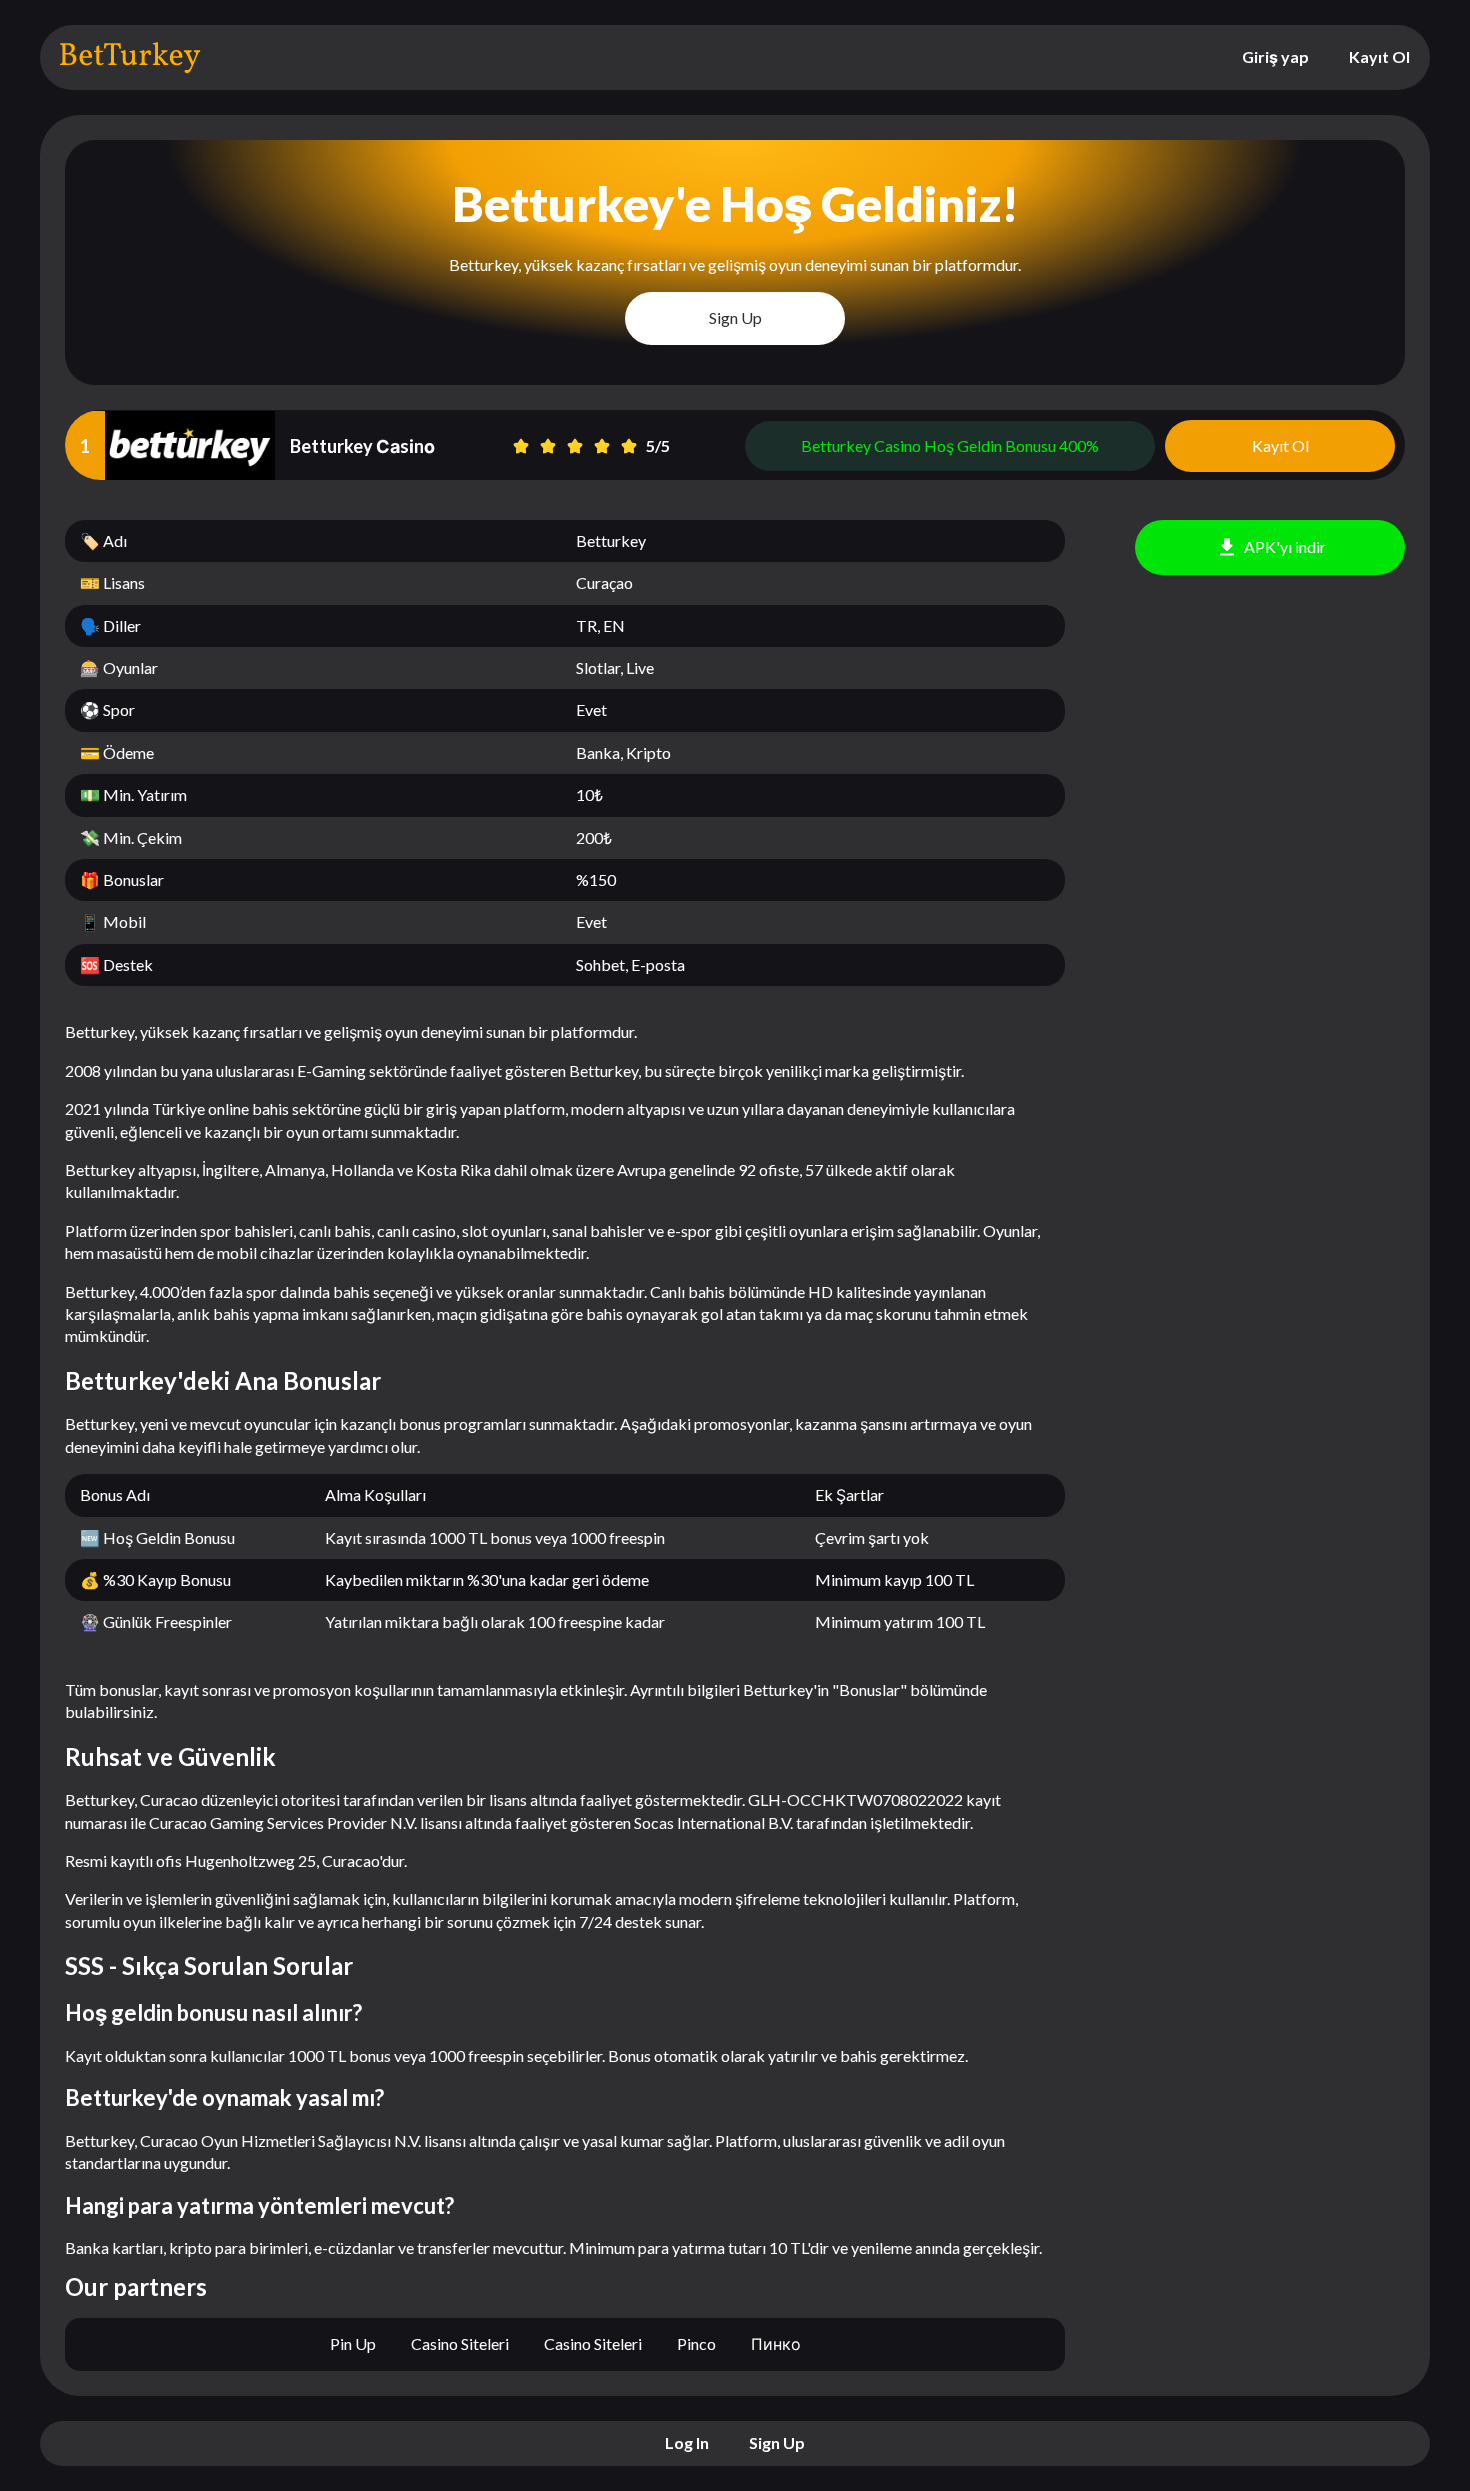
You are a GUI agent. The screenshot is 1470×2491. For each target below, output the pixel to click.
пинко (776, 2343)
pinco (696, 2343)
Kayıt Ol (1379, 56)
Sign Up (735, 317)
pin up (353, 2343)
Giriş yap (1275, 56)
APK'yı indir (1285, 546)
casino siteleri (460, 2343)
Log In (687, 2442)
